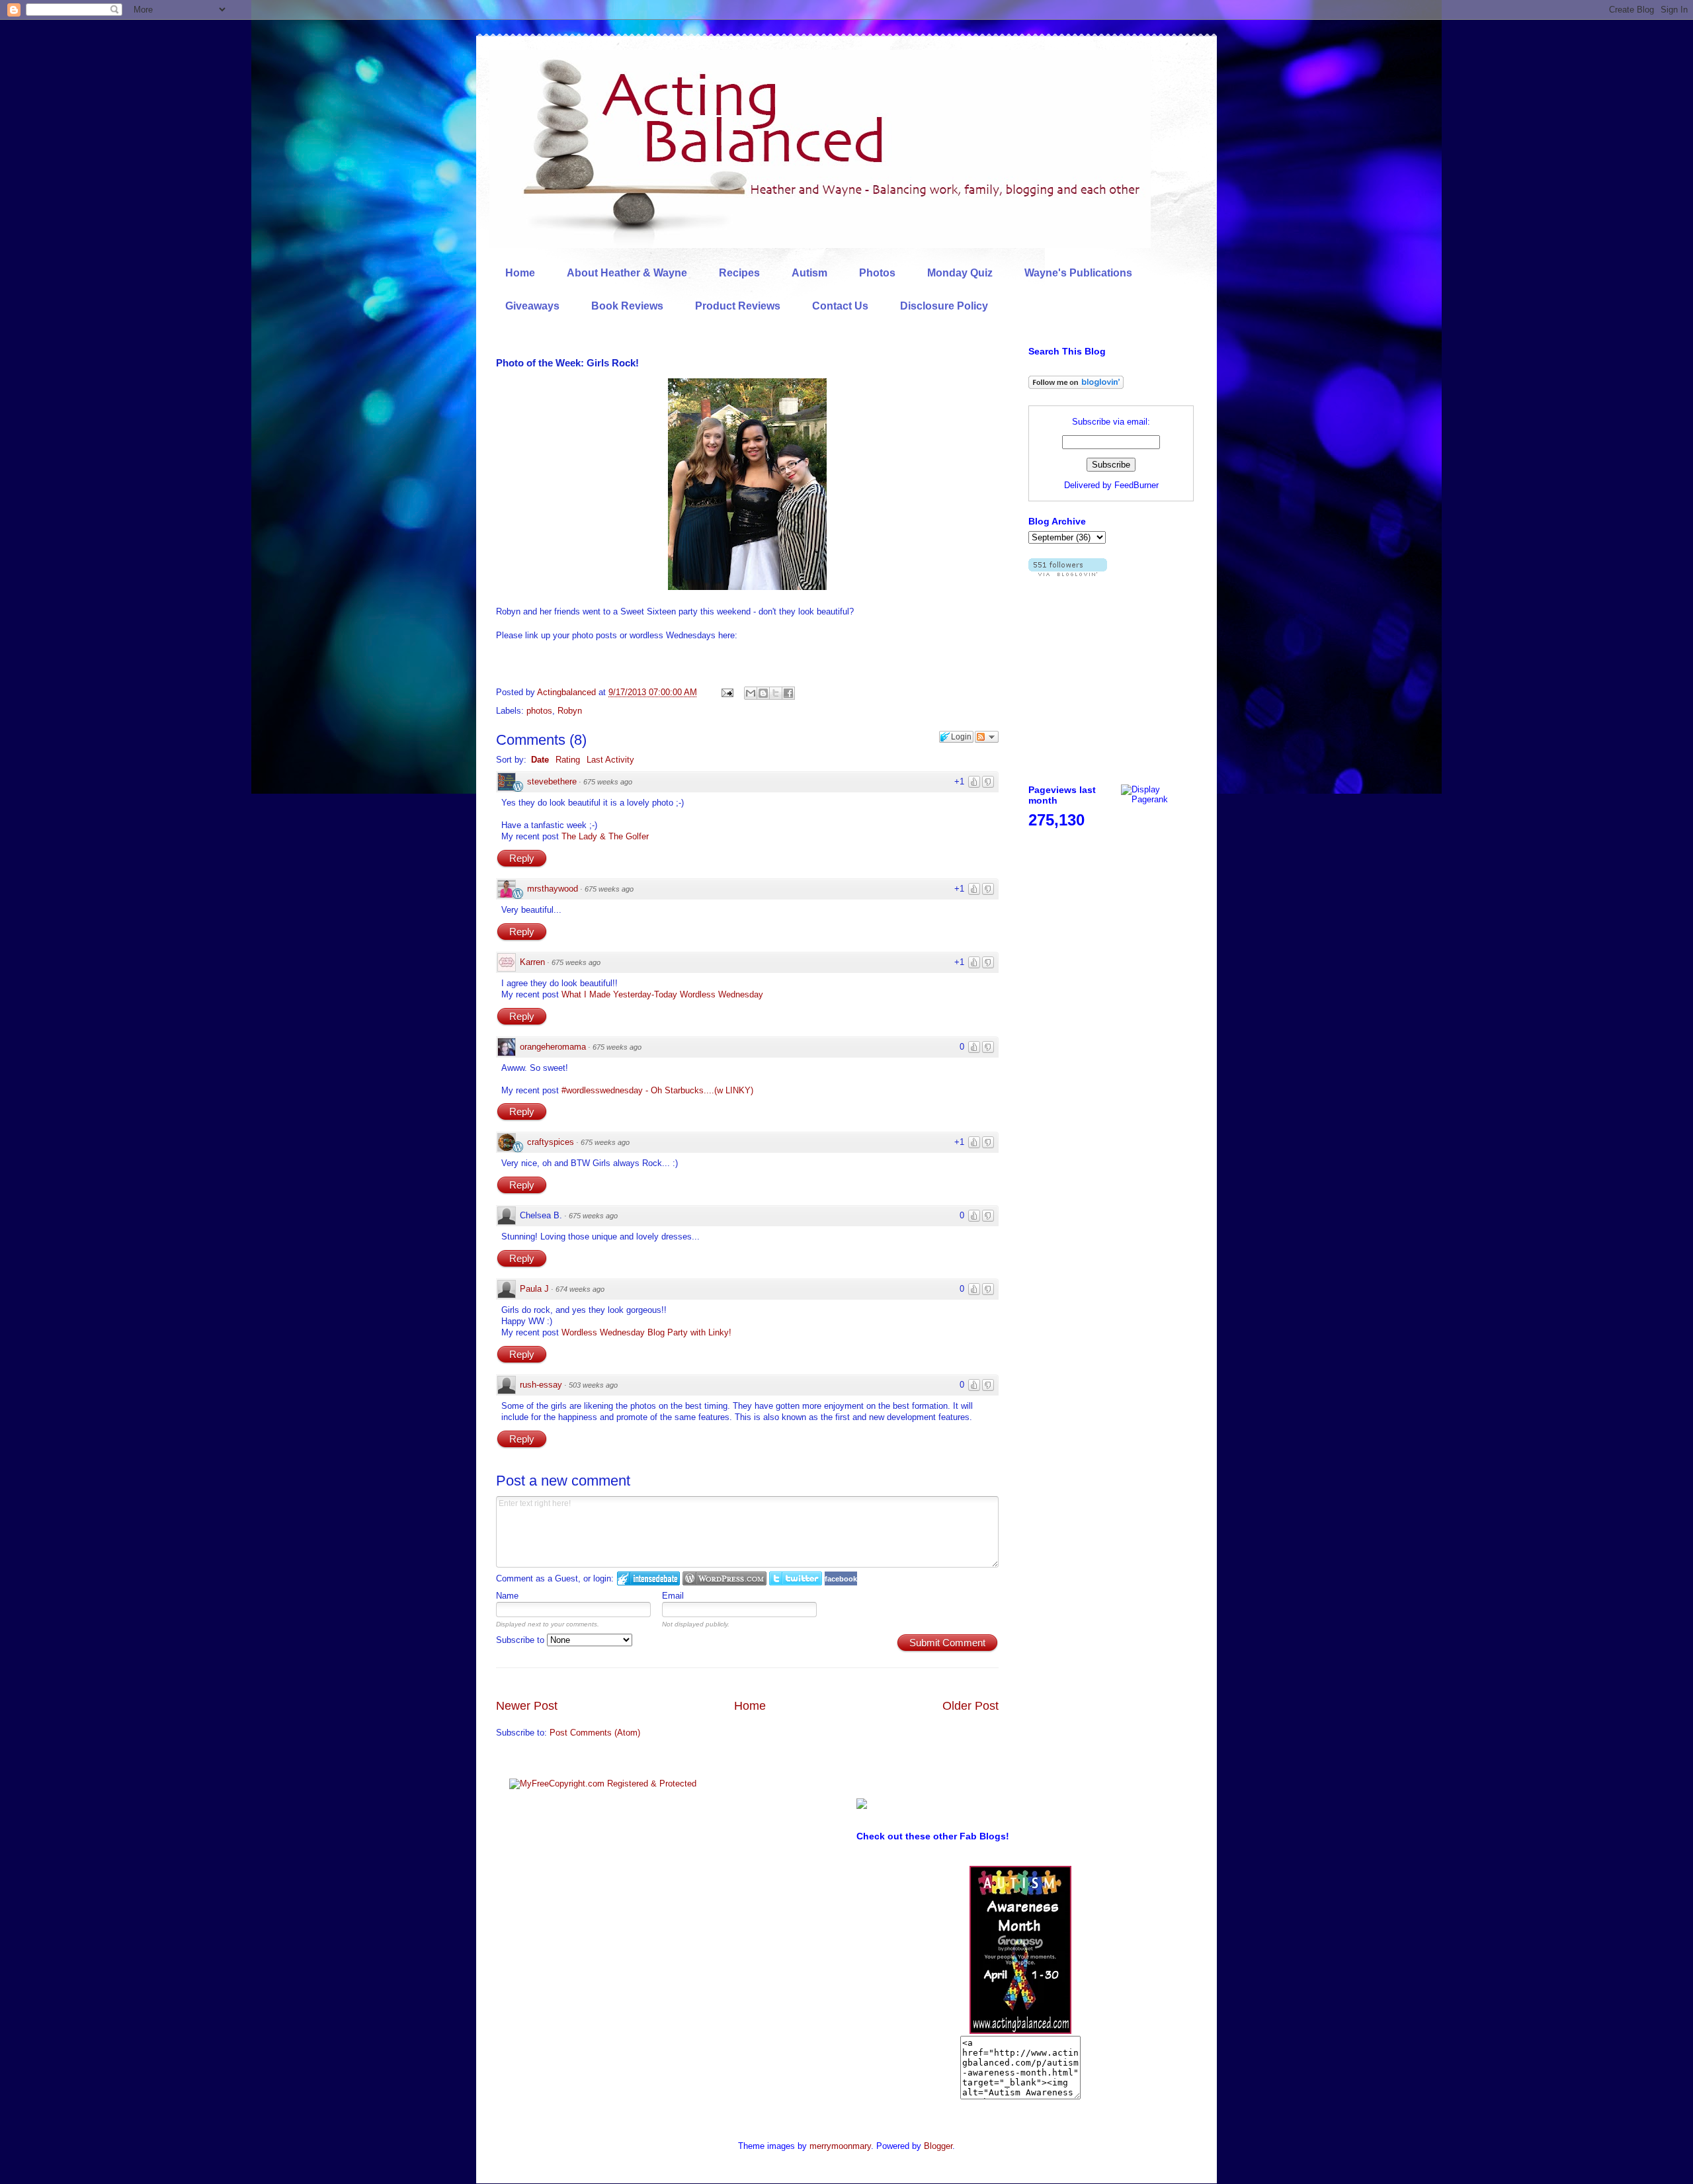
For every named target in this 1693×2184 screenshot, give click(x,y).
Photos (877, 273)
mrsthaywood (553, 889)
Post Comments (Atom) (595, 1733)
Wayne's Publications (1078, 273)
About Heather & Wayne (627, 273)
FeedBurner (1136, 485)
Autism (809, 273)
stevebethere (552, 781)
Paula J (534, 1289)
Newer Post (527, 1706)
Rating (568, 760)
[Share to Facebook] (788, 693)
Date (540, 760)
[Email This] (751, 693)
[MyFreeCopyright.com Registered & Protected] (603, 1784)
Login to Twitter (796, 1578)
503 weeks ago (593, 1385)
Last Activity (610, 760)
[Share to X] (776, 693)
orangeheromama (553, 1047)
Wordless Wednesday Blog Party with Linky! (646, 1332)
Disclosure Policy (944, 306)
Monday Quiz (960, 273)
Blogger (938, 2146)
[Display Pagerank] (1157, 799)
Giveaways (532, 306)
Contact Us (840, 306)
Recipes (739, 273)
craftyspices (551, 1142)
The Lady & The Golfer (605, 836)
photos (539, 711)
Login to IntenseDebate (648, 1578)
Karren (532, 962)
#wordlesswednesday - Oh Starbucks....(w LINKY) (657, 1090)
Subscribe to (521, 1640)
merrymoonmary (840, 2146)
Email (673, 1596)
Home (520, 273)
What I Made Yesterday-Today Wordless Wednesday (662, 994)
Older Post (970, 1706)
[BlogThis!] (763, 693)
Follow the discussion (987, 737)
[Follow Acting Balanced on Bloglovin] (1076, 386)
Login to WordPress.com (724, 1578)
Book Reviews (627, 306)
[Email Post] (726, 692)
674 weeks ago (580, 1289)
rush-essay (541, 1385)
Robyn (570, 711)
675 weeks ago (608, 782)
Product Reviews (738, 306)
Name (507, 1596)
